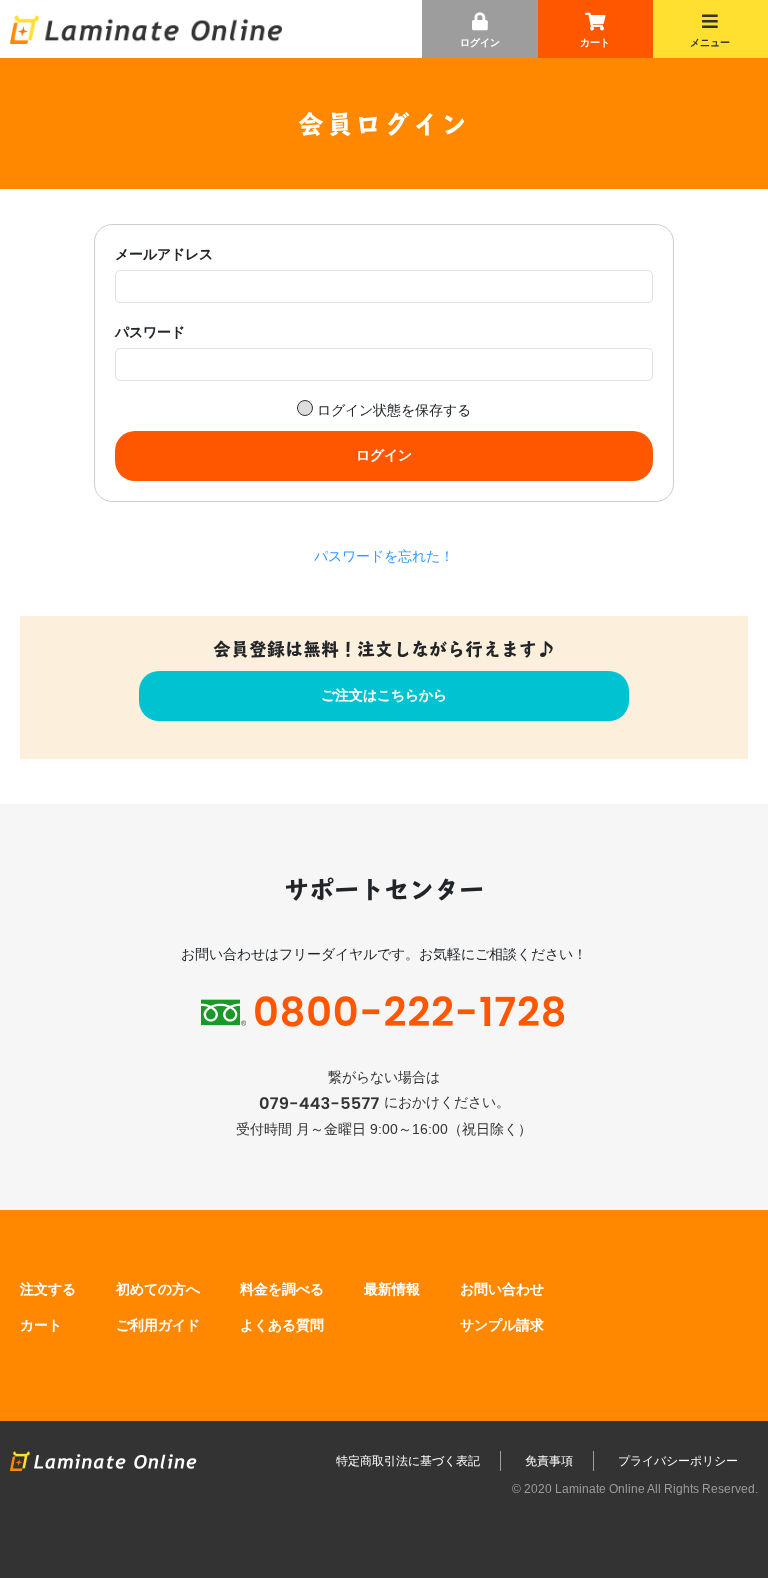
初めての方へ (158, 1289)
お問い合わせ (502, 1289)
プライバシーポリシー (678, 1461)
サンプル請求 (502, 1325)
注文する (48, 1289)
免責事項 (549, 1461)
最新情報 (392, 1289)
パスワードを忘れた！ (384, 556)
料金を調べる (282, 1289)
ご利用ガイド (158, 1325)
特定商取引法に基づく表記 (408, 1461)
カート (595, 27)
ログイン (480, 42)
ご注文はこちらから (384, 695)
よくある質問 (282, 1325)
